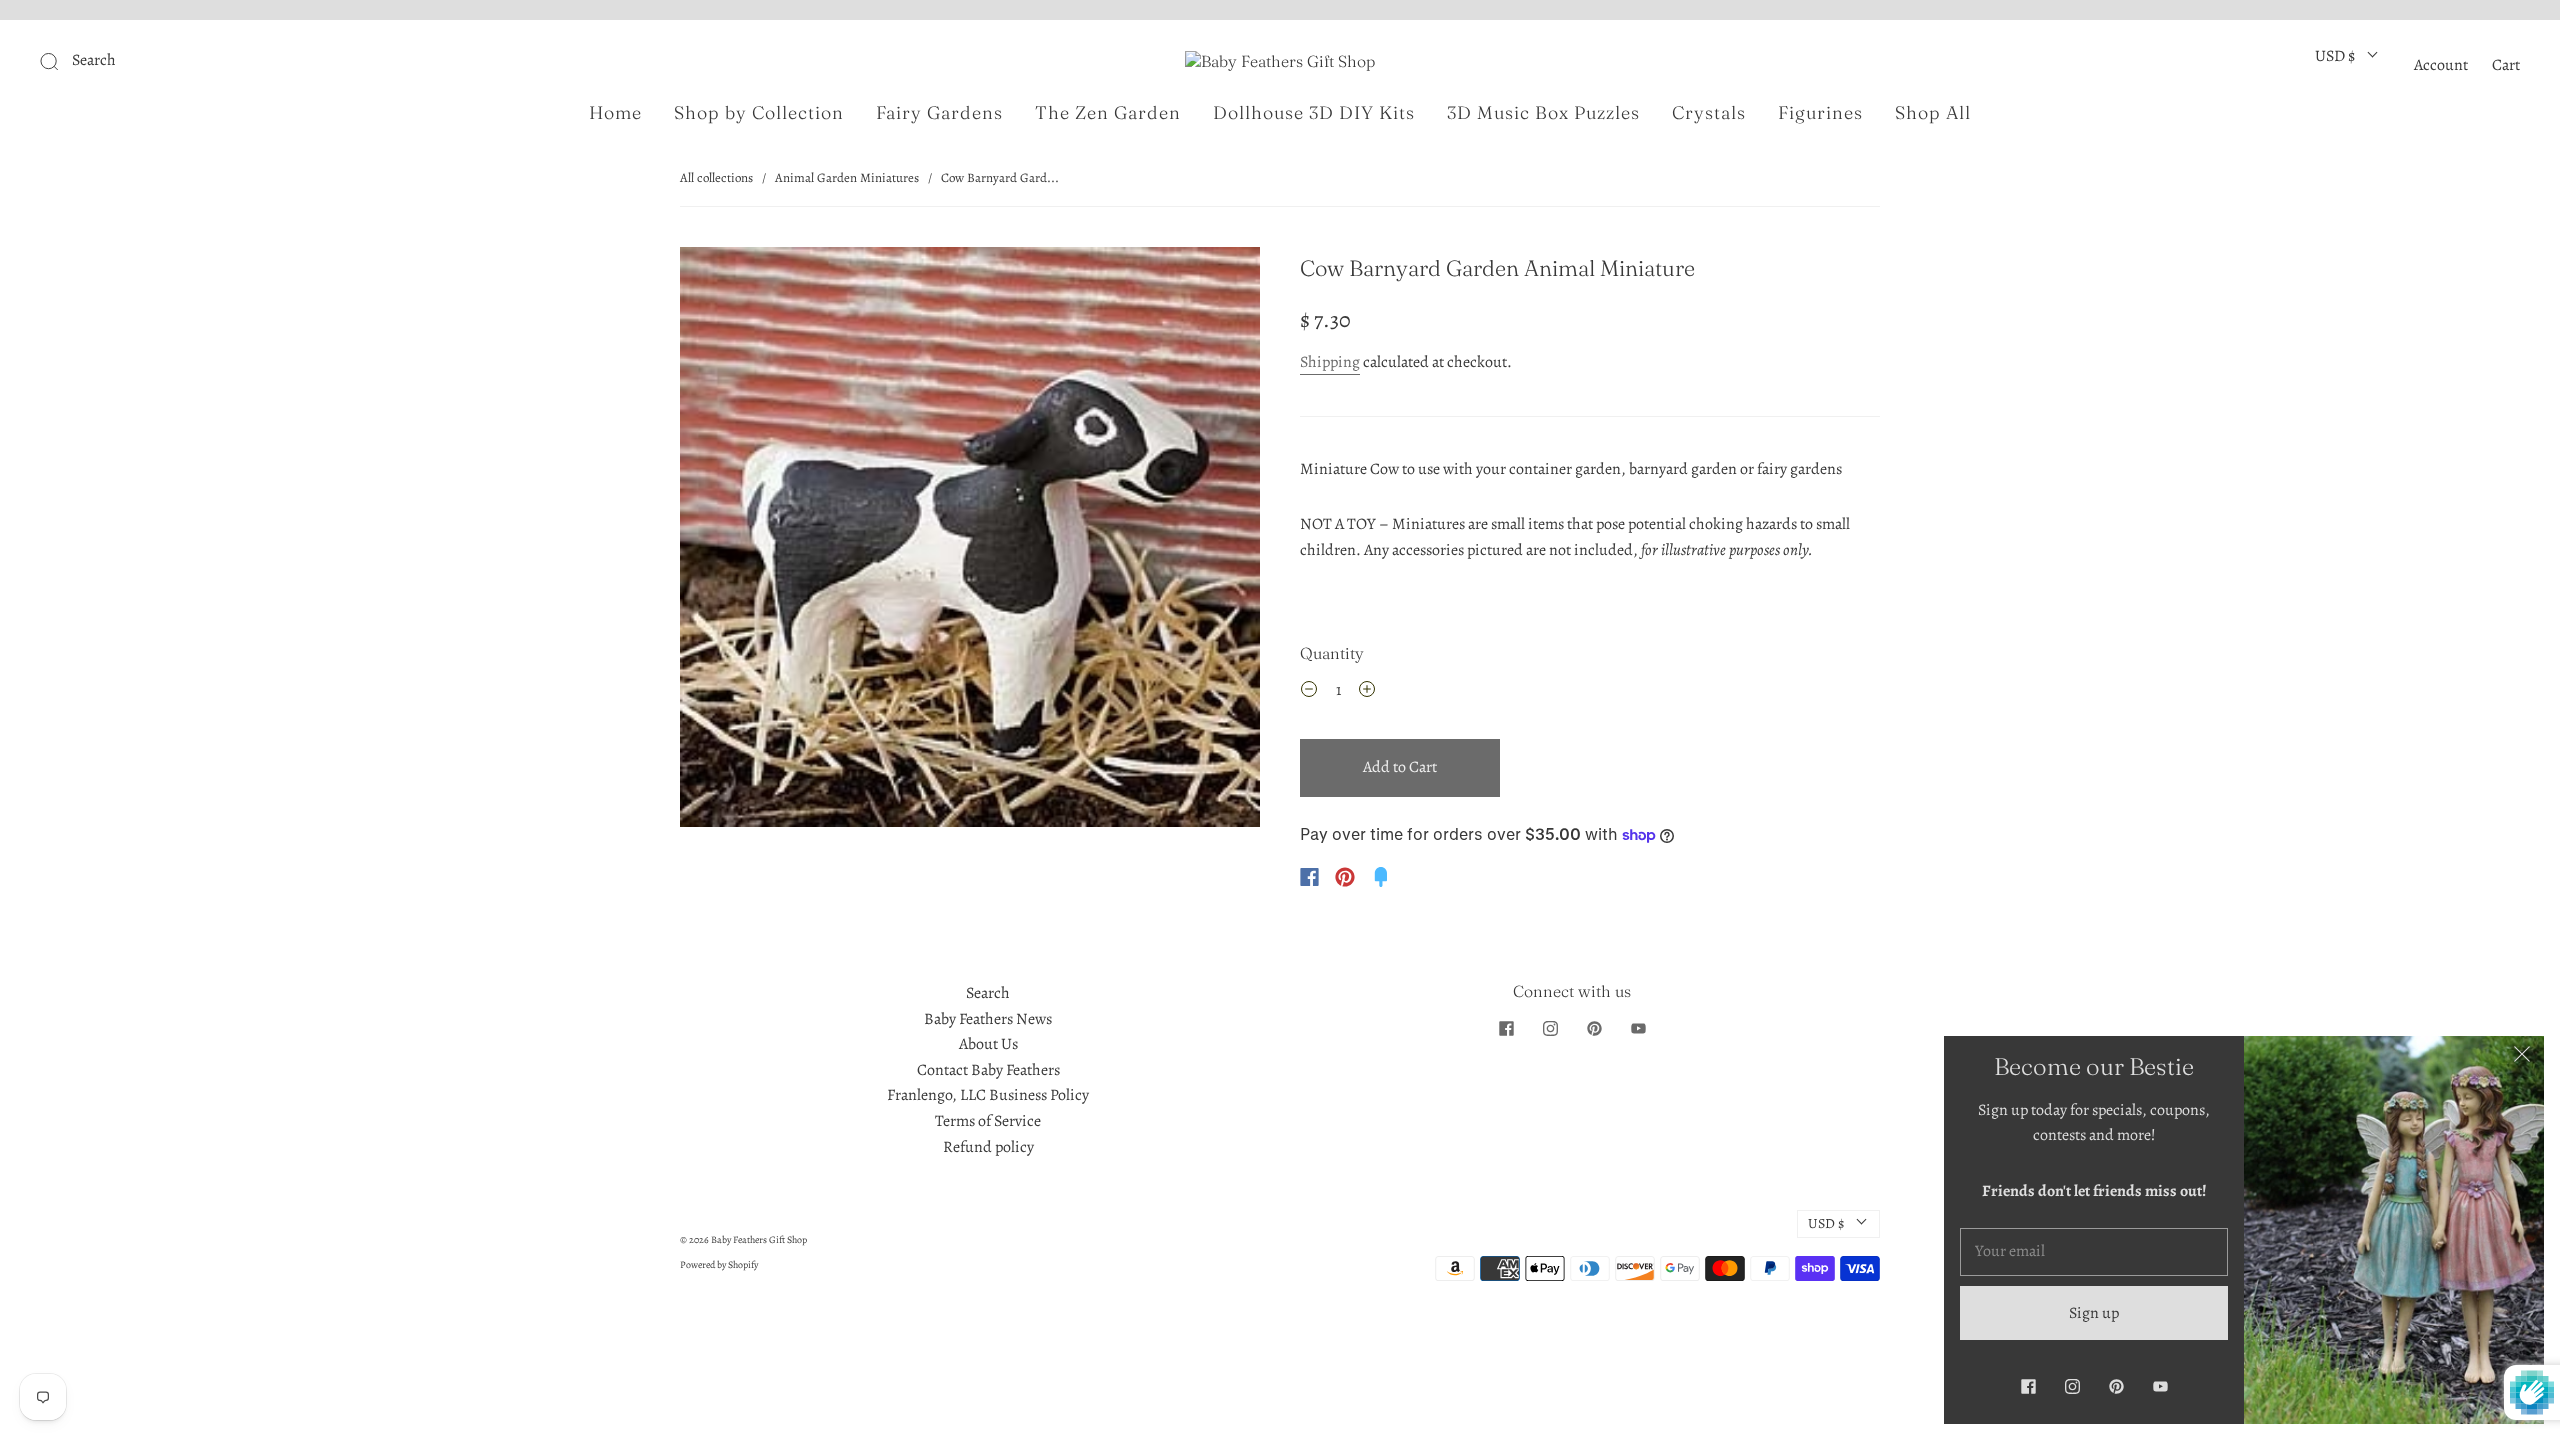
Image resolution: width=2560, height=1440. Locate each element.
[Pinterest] (1345, 877)
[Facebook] (1309, 877)
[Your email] (2094, 1252)
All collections (716, 177)
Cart (2506, 65)
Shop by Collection (759, 113)
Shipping (1330, 362)
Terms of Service (988, 1121)
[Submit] (183, 61)
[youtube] (1638, 1029)
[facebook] (1506, 1029)
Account (2441, 65)
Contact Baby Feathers (988, 1070)
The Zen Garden (1108, 113)
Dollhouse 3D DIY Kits (1314, 113)
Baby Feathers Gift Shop (759, 1239)
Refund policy (988, 1147)
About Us (988, 1044)
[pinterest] (1594, 1029)
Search (988, 993)
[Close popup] (2522, 1058)
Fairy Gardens (939, 113)
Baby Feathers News (988, 1019)
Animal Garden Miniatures (847, 177)
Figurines (1820, 113)
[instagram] (1550, 1029)
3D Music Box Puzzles (1543, 113)
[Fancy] (1381, 877)
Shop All (1933, 113)
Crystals (1709, 113)
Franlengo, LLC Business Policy (988, 1095)
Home (615, 113)
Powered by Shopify (719, 1264)
